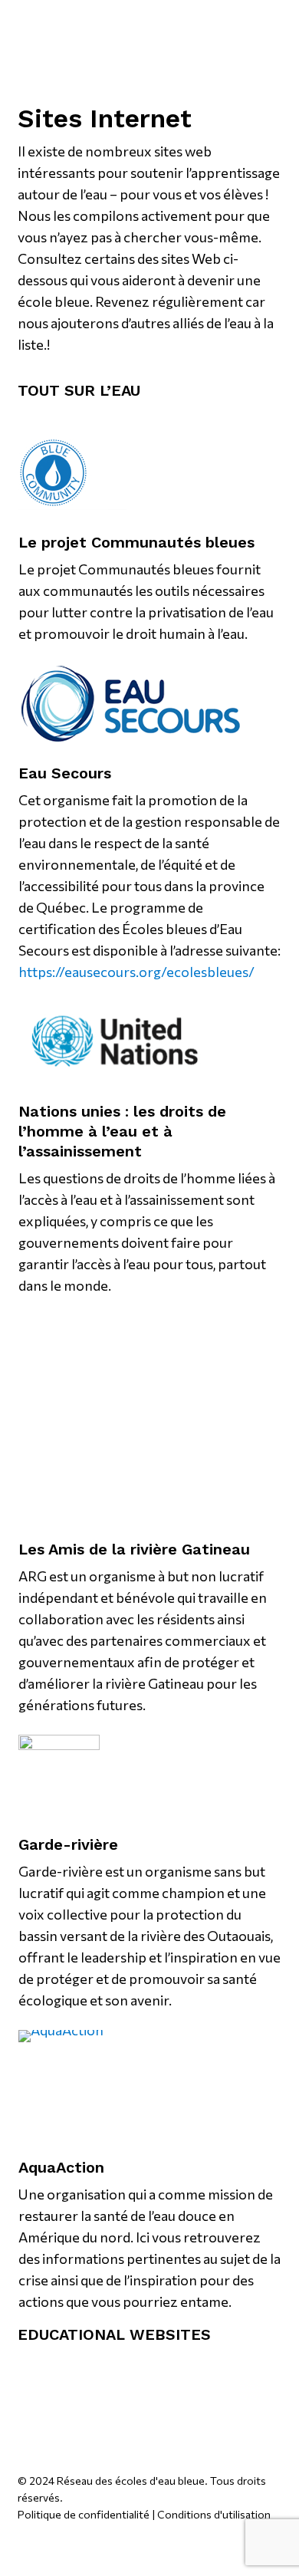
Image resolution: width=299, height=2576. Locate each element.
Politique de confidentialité (84, 2514)
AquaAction (61, 2167)
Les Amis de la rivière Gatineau (134, 1549)
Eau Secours (65, 773)
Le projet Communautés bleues (136, 542)
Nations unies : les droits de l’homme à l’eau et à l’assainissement (122, 1131)
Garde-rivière (68, 1844)
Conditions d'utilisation (214, 2514)
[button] (215, 25)
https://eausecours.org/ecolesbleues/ (136, 972)
